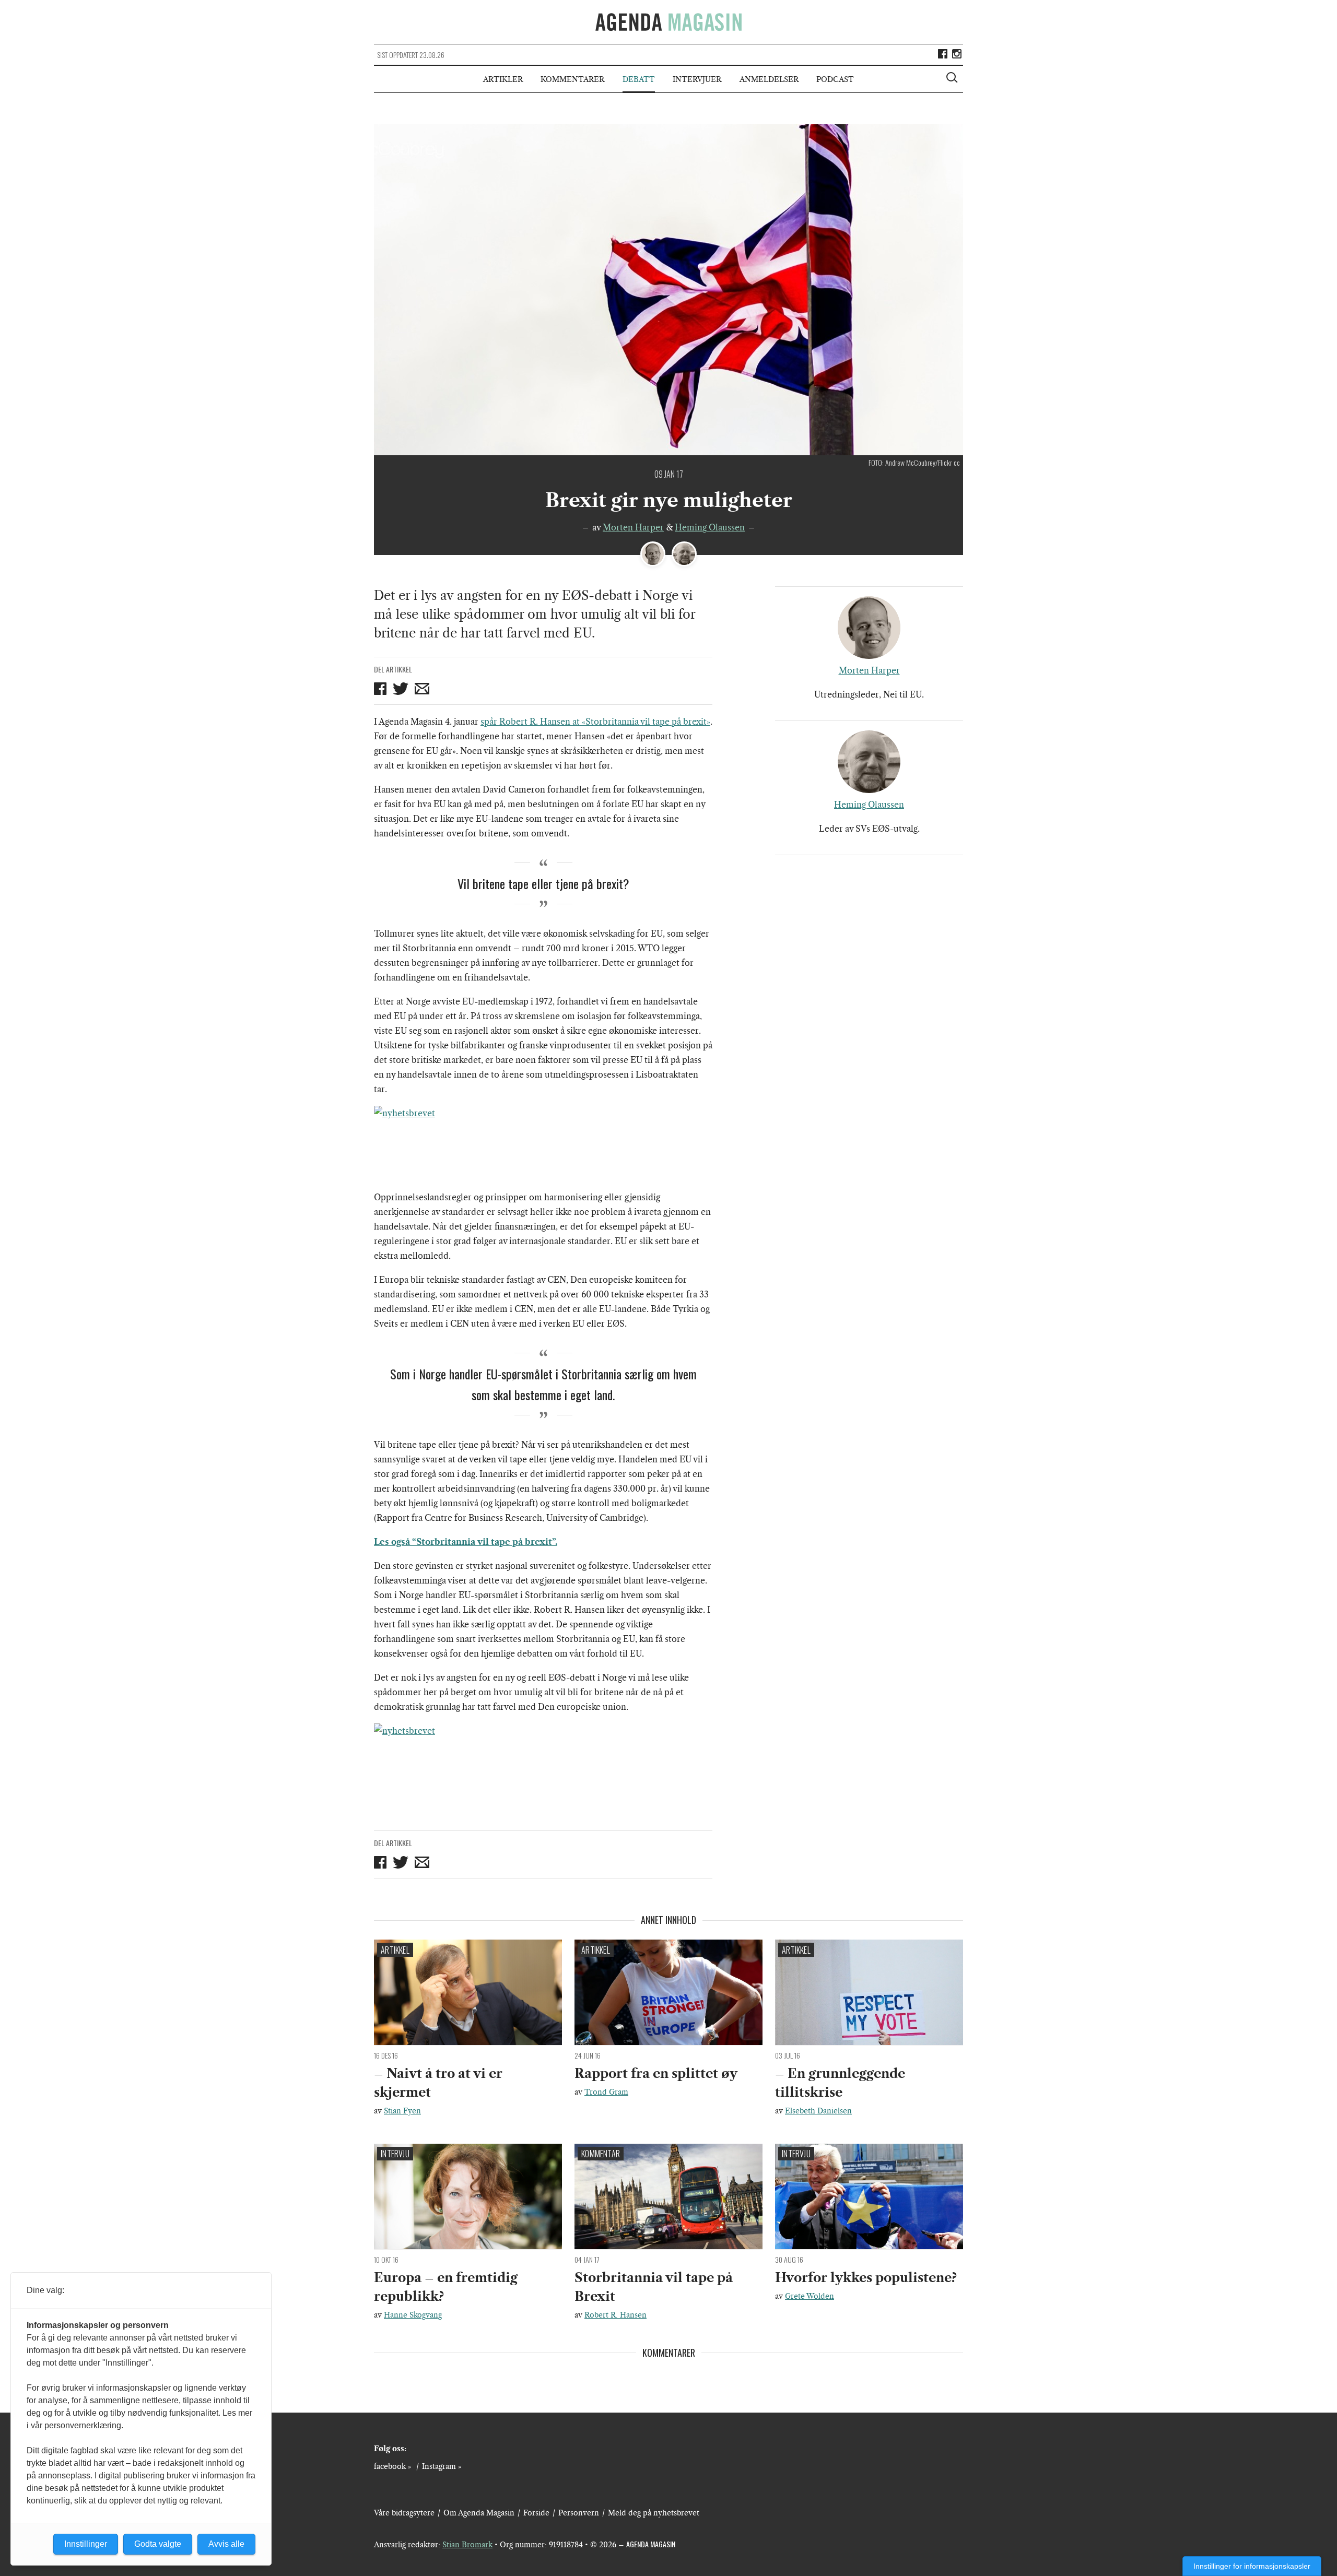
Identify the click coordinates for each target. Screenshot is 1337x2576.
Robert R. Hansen (615, 2315)
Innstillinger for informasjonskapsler (1252, 2566)
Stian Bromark (467, 2545)
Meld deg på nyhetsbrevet (654, 2513)
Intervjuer (697, 79)
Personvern (579, 2513)
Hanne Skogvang (413, 2315)
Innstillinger (86, 2544)
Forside (536, 2513)
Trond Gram (606, 2092)
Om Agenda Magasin (479, 2513)
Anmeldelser (769, 79)
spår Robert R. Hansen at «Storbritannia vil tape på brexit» (595, 722)
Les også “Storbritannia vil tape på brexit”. (466, 1542)
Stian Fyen (402, 2111)
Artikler (503, 79)
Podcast (835, 79)
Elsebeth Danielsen (818, 2111)
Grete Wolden (810, 2296)
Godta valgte (158, 2544)
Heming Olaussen (710, 527)
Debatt (639, 79)
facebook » (392, 2466)
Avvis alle (226, 2544)
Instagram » (442, 2466)
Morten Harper (633, 527)
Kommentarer (572, 79)
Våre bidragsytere (404, 2513)
